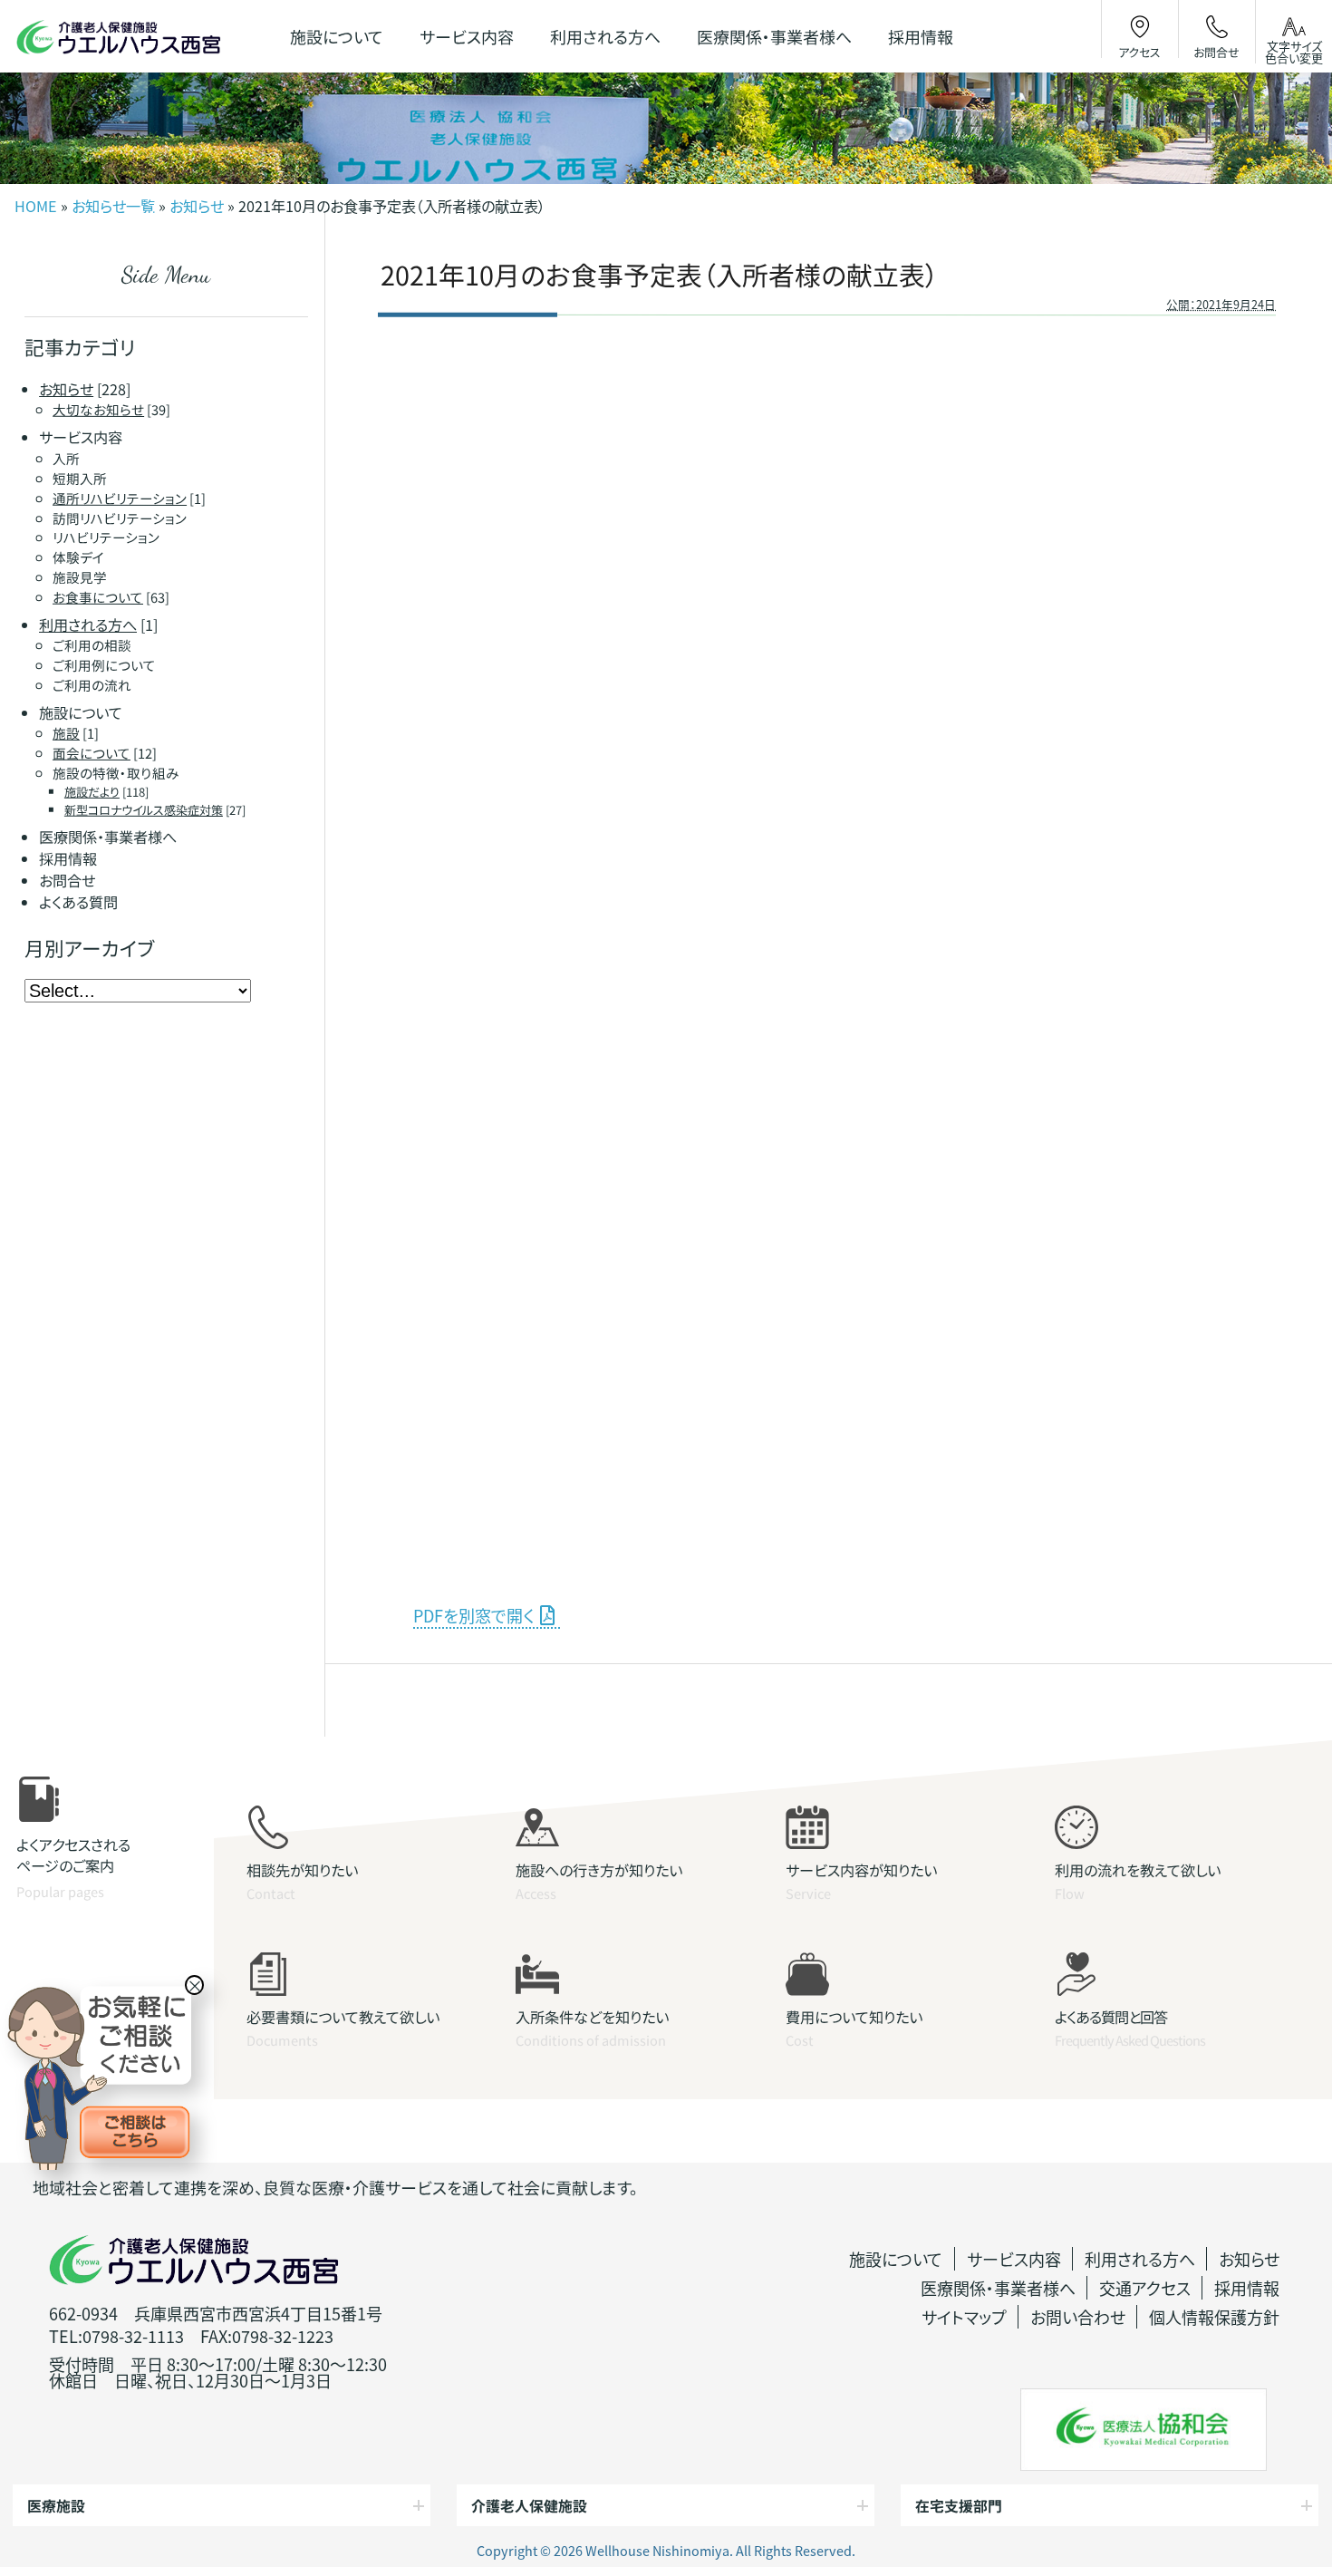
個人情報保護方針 (1214, 2317)
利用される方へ (1140, 2259)
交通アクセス (1145, 2288)
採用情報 (1247, 2288)
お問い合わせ (1078, 2317)
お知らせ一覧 (113, 206)
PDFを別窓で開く (473, 1615)
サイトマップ (964, 2317)
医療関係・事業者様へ (998, 2288)
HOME (36, 206)
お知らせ (197, 206)
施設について (896, 2259)
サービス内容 (1014, 2259)
